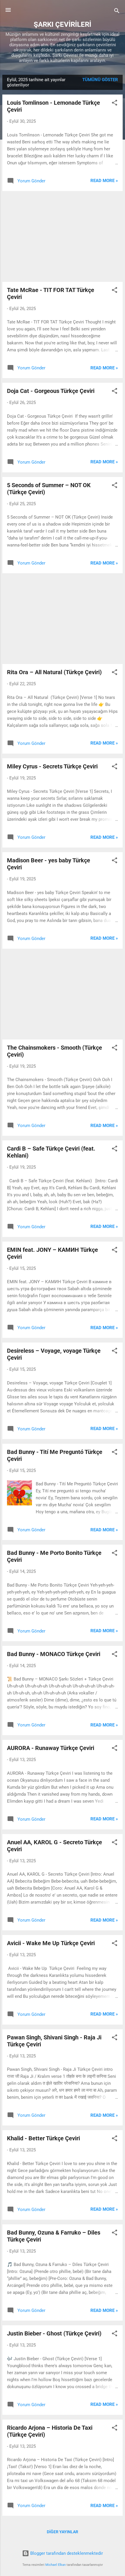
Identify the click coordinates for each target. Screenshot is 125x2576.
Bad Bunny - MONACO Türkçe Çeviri (54, 1654)
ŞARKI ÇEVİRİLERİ (63, 24)
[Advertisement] (63, 236)
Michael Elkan (56, 2565)
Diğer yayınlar (63, 2532)
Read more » (104, 181)
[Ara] (117, 12)
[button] (115, 104)
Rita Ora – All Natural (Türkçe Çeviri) (54, 672)
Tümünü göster (100, 80)
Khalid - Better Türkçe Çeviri (43, 2138)
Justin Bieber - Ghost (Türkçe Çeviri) (54, 2333)
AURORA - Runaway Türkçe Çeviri (51, 1748)
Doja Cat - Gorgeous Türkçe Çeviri (51, 391)
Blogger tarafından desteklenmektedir (66, 2553)
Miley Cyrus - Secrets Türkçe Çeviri (52, 766)
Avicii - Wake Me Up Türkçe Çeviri (51, 1943)
